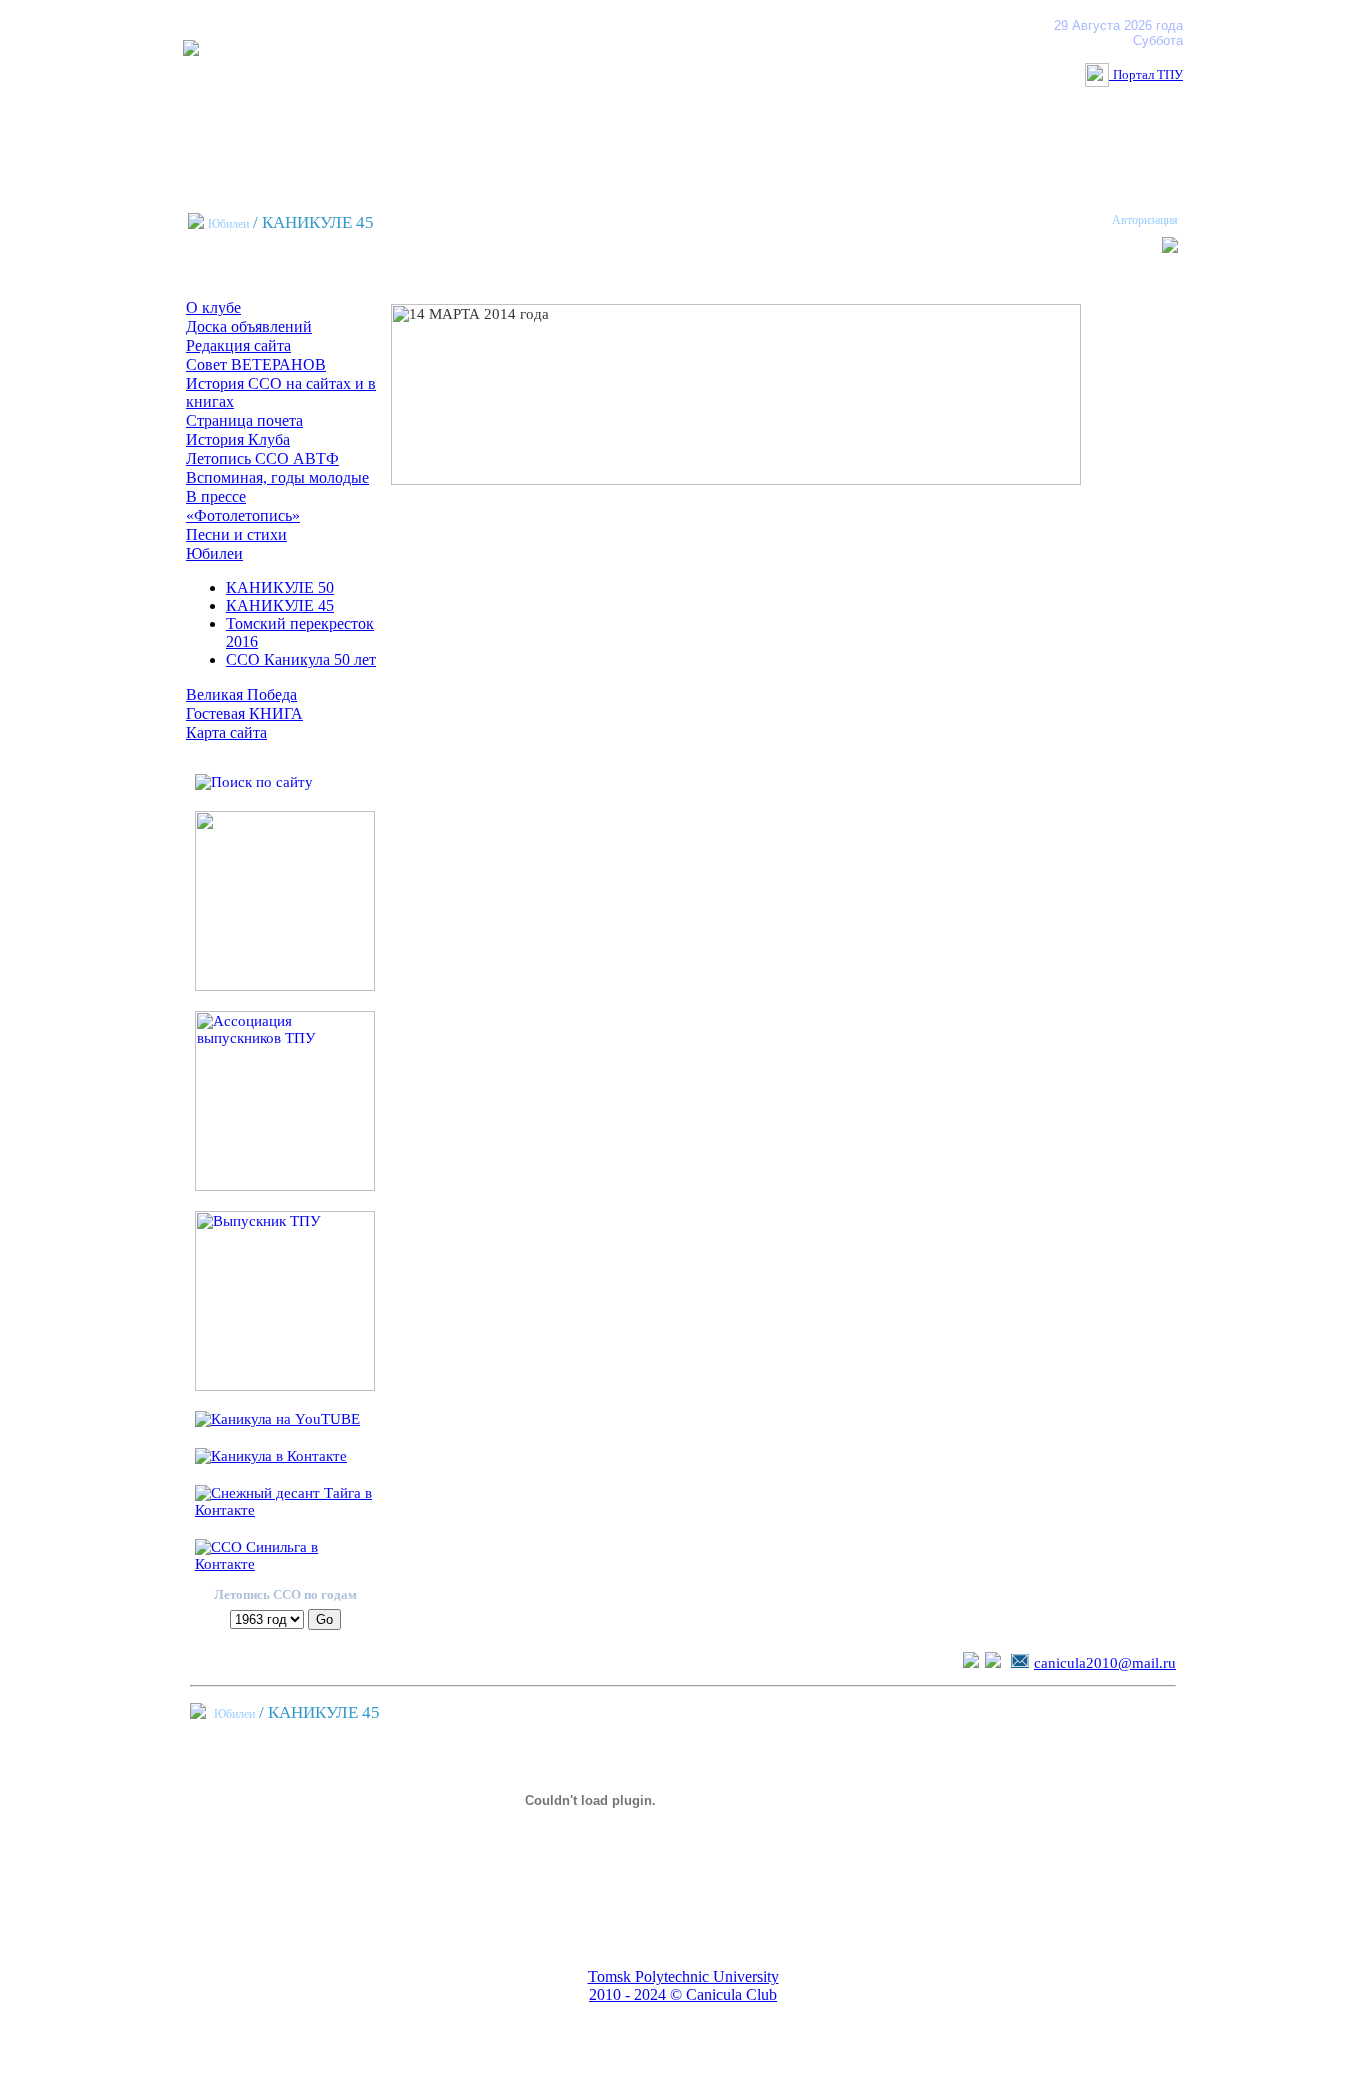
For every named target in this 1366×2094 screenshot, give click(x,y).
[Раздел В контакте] (993, 1663)
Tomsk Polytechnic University (683, 1976)
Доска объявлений (249, 326)
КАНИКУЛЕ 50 (280, 587)
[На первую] (191, 50)
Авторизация (1145, 220)
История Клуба (238, 439)
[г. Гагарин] (285, 986)
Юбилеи (228, 224)
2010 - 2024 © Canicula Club (683, 1994)
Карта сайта (226, 732)
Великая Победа (241, 694)
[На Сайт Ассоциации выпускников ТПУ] (285, 1186)
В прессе (216, 496)
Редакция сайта (238, 345)
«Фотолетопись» (243, 515)
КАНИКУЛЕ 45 (280, 605)
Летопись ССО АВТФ (262, 458)
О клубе (213, 307)
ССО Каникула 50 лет (301, 659)
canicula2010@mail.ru (1105, 1663)
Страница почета (244, 420)
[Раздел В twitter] (971, 1663)
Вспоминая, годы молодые (277, 477)
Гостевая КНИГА (244, 713)
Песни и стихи (236, 534)
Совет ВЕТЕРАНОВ (256, 364)
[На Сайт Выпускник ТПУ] (285, 1386)
